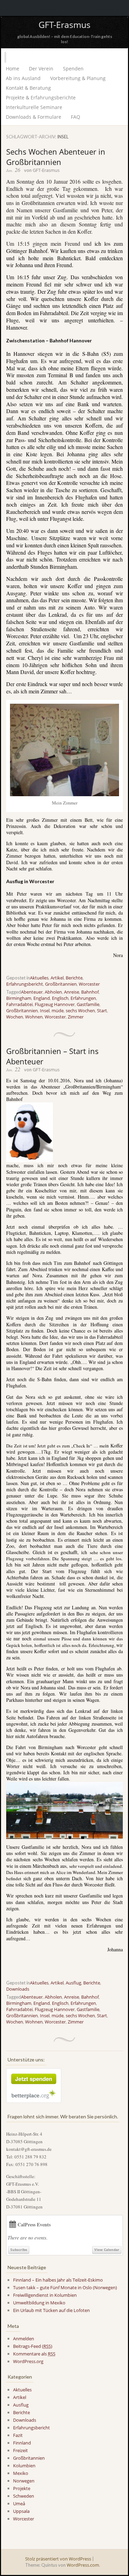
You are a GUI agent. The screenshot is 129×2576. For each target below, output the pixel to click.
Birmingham (19, 998)
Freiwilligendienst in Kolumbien (45, 2295)
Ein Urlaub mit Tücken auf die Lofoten (51, 2310)
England (42, 998)
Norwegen (24, 2481)
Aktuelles (39, 978)
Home (13, 69)
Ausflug (73, 1983)
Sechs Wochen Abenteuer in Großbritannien (56, 157)
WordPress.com (83, 2565)
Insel (45, 1011)
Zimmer (76, 1017)
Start (102, 1011)
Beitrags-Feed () (33, 2346)
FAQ (76, 117)
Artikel (57, 978)
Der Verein (41, 69)
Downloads (18, 1989)
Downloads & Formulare (34, 117)
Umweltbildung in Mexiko (39, 2303)
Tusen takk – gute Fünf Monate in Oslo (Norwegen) (65, 2287)
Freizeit (20, 2450)
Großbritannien (61, 984)
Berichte (74, 978)
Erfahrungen (83, 998)
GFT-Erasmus (64, 25)
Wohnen (34, 1017)
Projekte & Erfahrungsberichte (41, 97)
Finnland (22, 2443)
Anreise (72, 992)
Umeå (19, 2504)
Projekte (22, 2488)
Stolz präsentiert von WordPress (58, 2559)
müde (58, 1011)
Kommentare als (34, 2354)
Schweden (24, 2496)
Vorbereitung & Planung (78, 78)
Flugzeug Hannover (55, 1004)
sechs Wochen (80, 1011)
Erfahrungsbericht (25, 984)
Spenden (73, 69)
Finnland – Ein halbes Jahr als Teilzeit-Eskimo (58, 2280)
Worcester (89, 984)
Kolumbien (24, 2466)
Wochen (15, 1017)
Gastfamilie (88, 1004)
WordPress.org (28, 2361)
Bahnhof (90, 992)
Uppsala (21, 2511)
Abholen (53, 992)
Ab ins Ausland (23, 78)
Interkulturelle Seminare (34, 107)
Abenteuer (32, 992)
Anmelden (24, 2339)
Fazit (18, 2435)
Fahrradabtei (19, 1004)
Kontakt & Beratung (28, 88)
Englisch (60, 998)
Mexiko (21, 2473)
